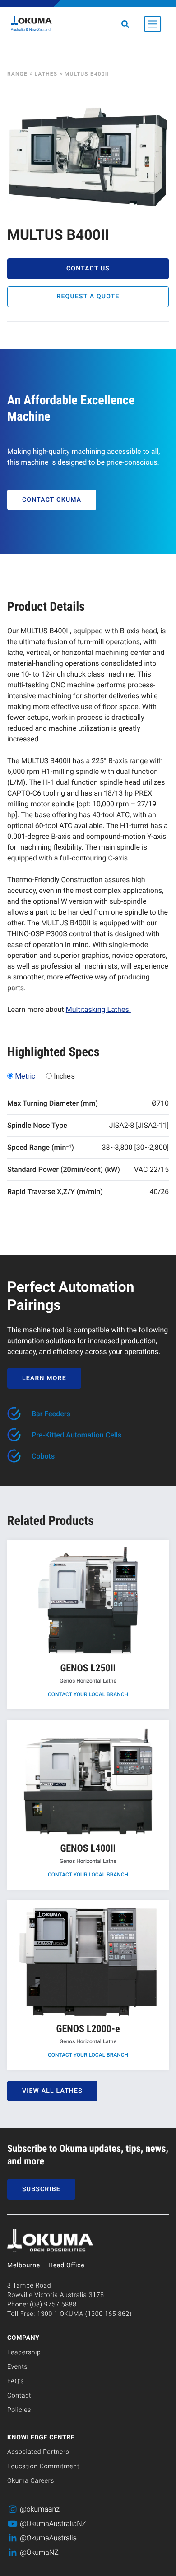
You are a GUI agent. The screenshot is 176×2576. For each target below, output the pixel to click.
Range (17, 74)
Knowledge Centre (41, 2438)
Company (23, 2338)
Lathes (46, 74)
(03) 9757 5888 (53, 2305)
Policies (19, 2410)
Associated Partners (38, 2452)
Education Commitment (43, 2466)
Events (17, 2367)
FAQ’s (16, 2381)
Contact (19, 2396)
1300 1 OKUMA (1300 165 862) (84, 2314)
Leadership (24, 2352)
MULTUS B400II (87, 74)
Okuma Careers (31, 2481)
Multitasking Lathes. (98, 1009)
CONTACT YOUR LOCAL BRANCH (88, 1694)
